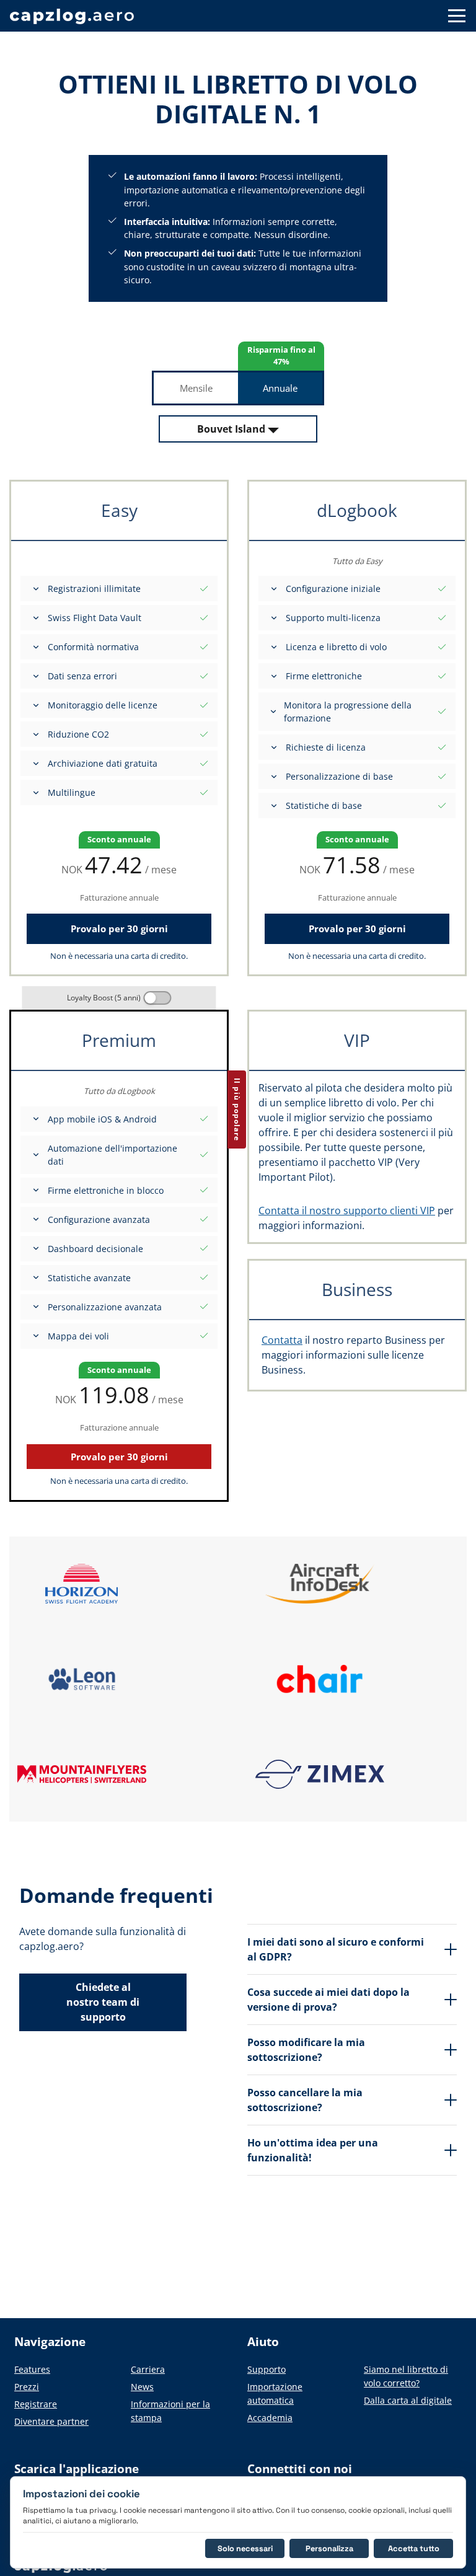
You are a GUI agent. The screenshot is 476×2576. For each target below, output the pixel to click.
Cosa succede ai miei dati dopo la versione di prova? (328, 2000)
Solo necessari (245, 2548)
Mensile (196, 388)
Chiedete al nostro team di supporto (103, 2002)
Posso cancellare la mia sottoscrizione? (305, 2100)
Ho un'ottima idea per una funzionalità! (313, 2150)
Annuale (280, 388)
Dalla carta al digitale (408, 2400)
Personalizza (329, 2548)
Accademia (270, 2418)
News (142, 2387)
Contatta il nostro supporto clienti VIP (347, 1211)
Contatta (282, 1340)
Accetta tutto (414, 2548)
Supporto (267, 2369)
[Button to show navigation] (457, 16)
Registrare (36, 2404)
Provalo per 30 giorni (119, 929)
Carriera (148, 2369)
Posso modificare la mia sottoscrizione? (306, 2050)
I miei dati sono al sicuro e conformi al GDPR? (336, 1949)
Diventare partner (51, 2421)
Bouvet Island (231, 429)
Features (32, 2369)
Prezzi (27, 2387)
